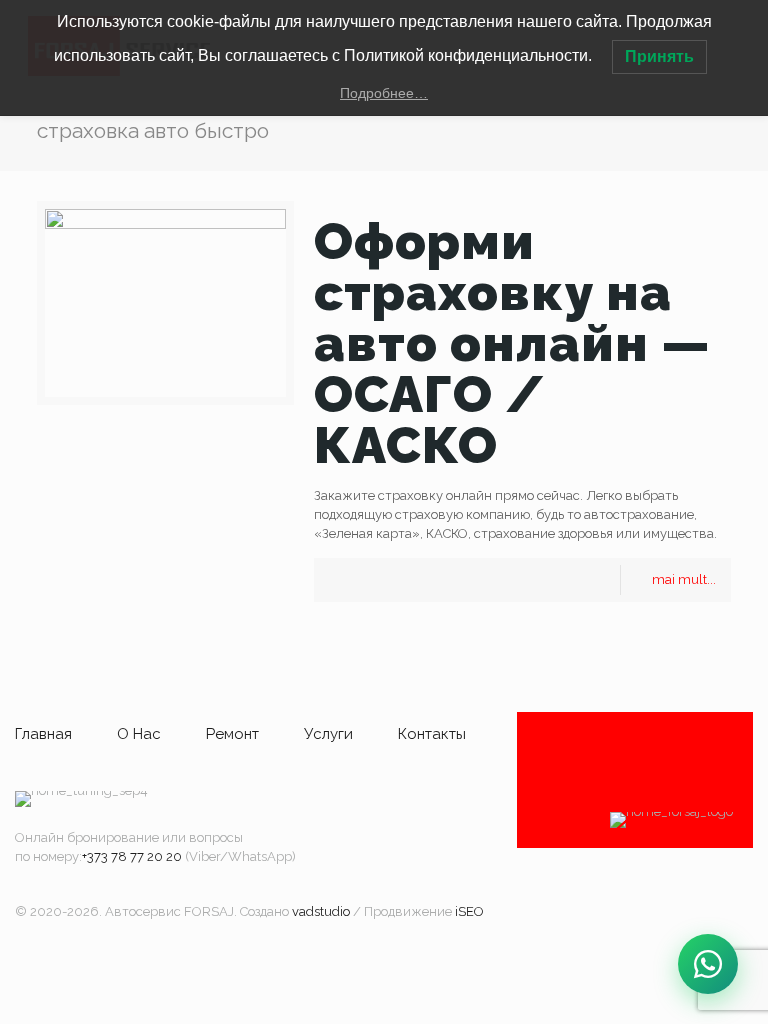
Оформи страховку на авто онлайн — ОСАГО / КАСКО (512, 343)
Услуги (328, 734)
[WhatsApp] (708, 964)
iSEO (469, 911)
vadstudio (321, 911)
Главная (43, 734)
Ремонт (232, 734)
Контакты (432, 734)
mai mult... (684, 579)
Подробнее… (384, 93)
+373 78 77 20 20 (132, 856)
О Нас (139, 734)
